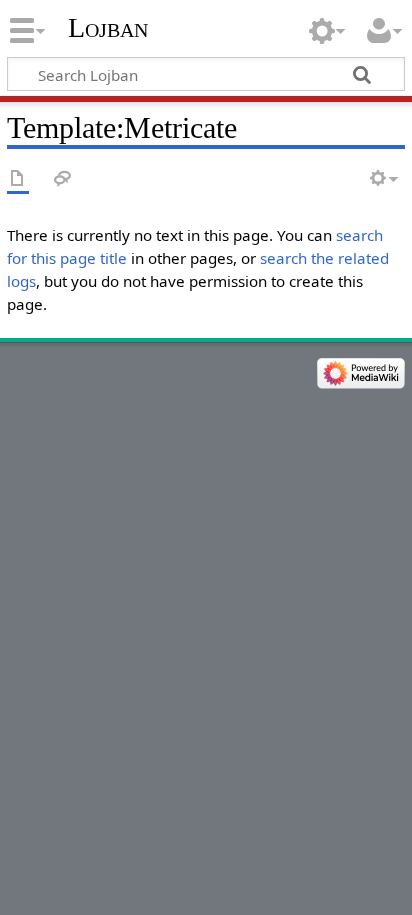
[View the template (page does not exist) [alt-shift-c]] (18, 179)
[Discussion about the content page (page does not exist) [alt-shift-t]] (63, 179)
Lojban (108, 27)
